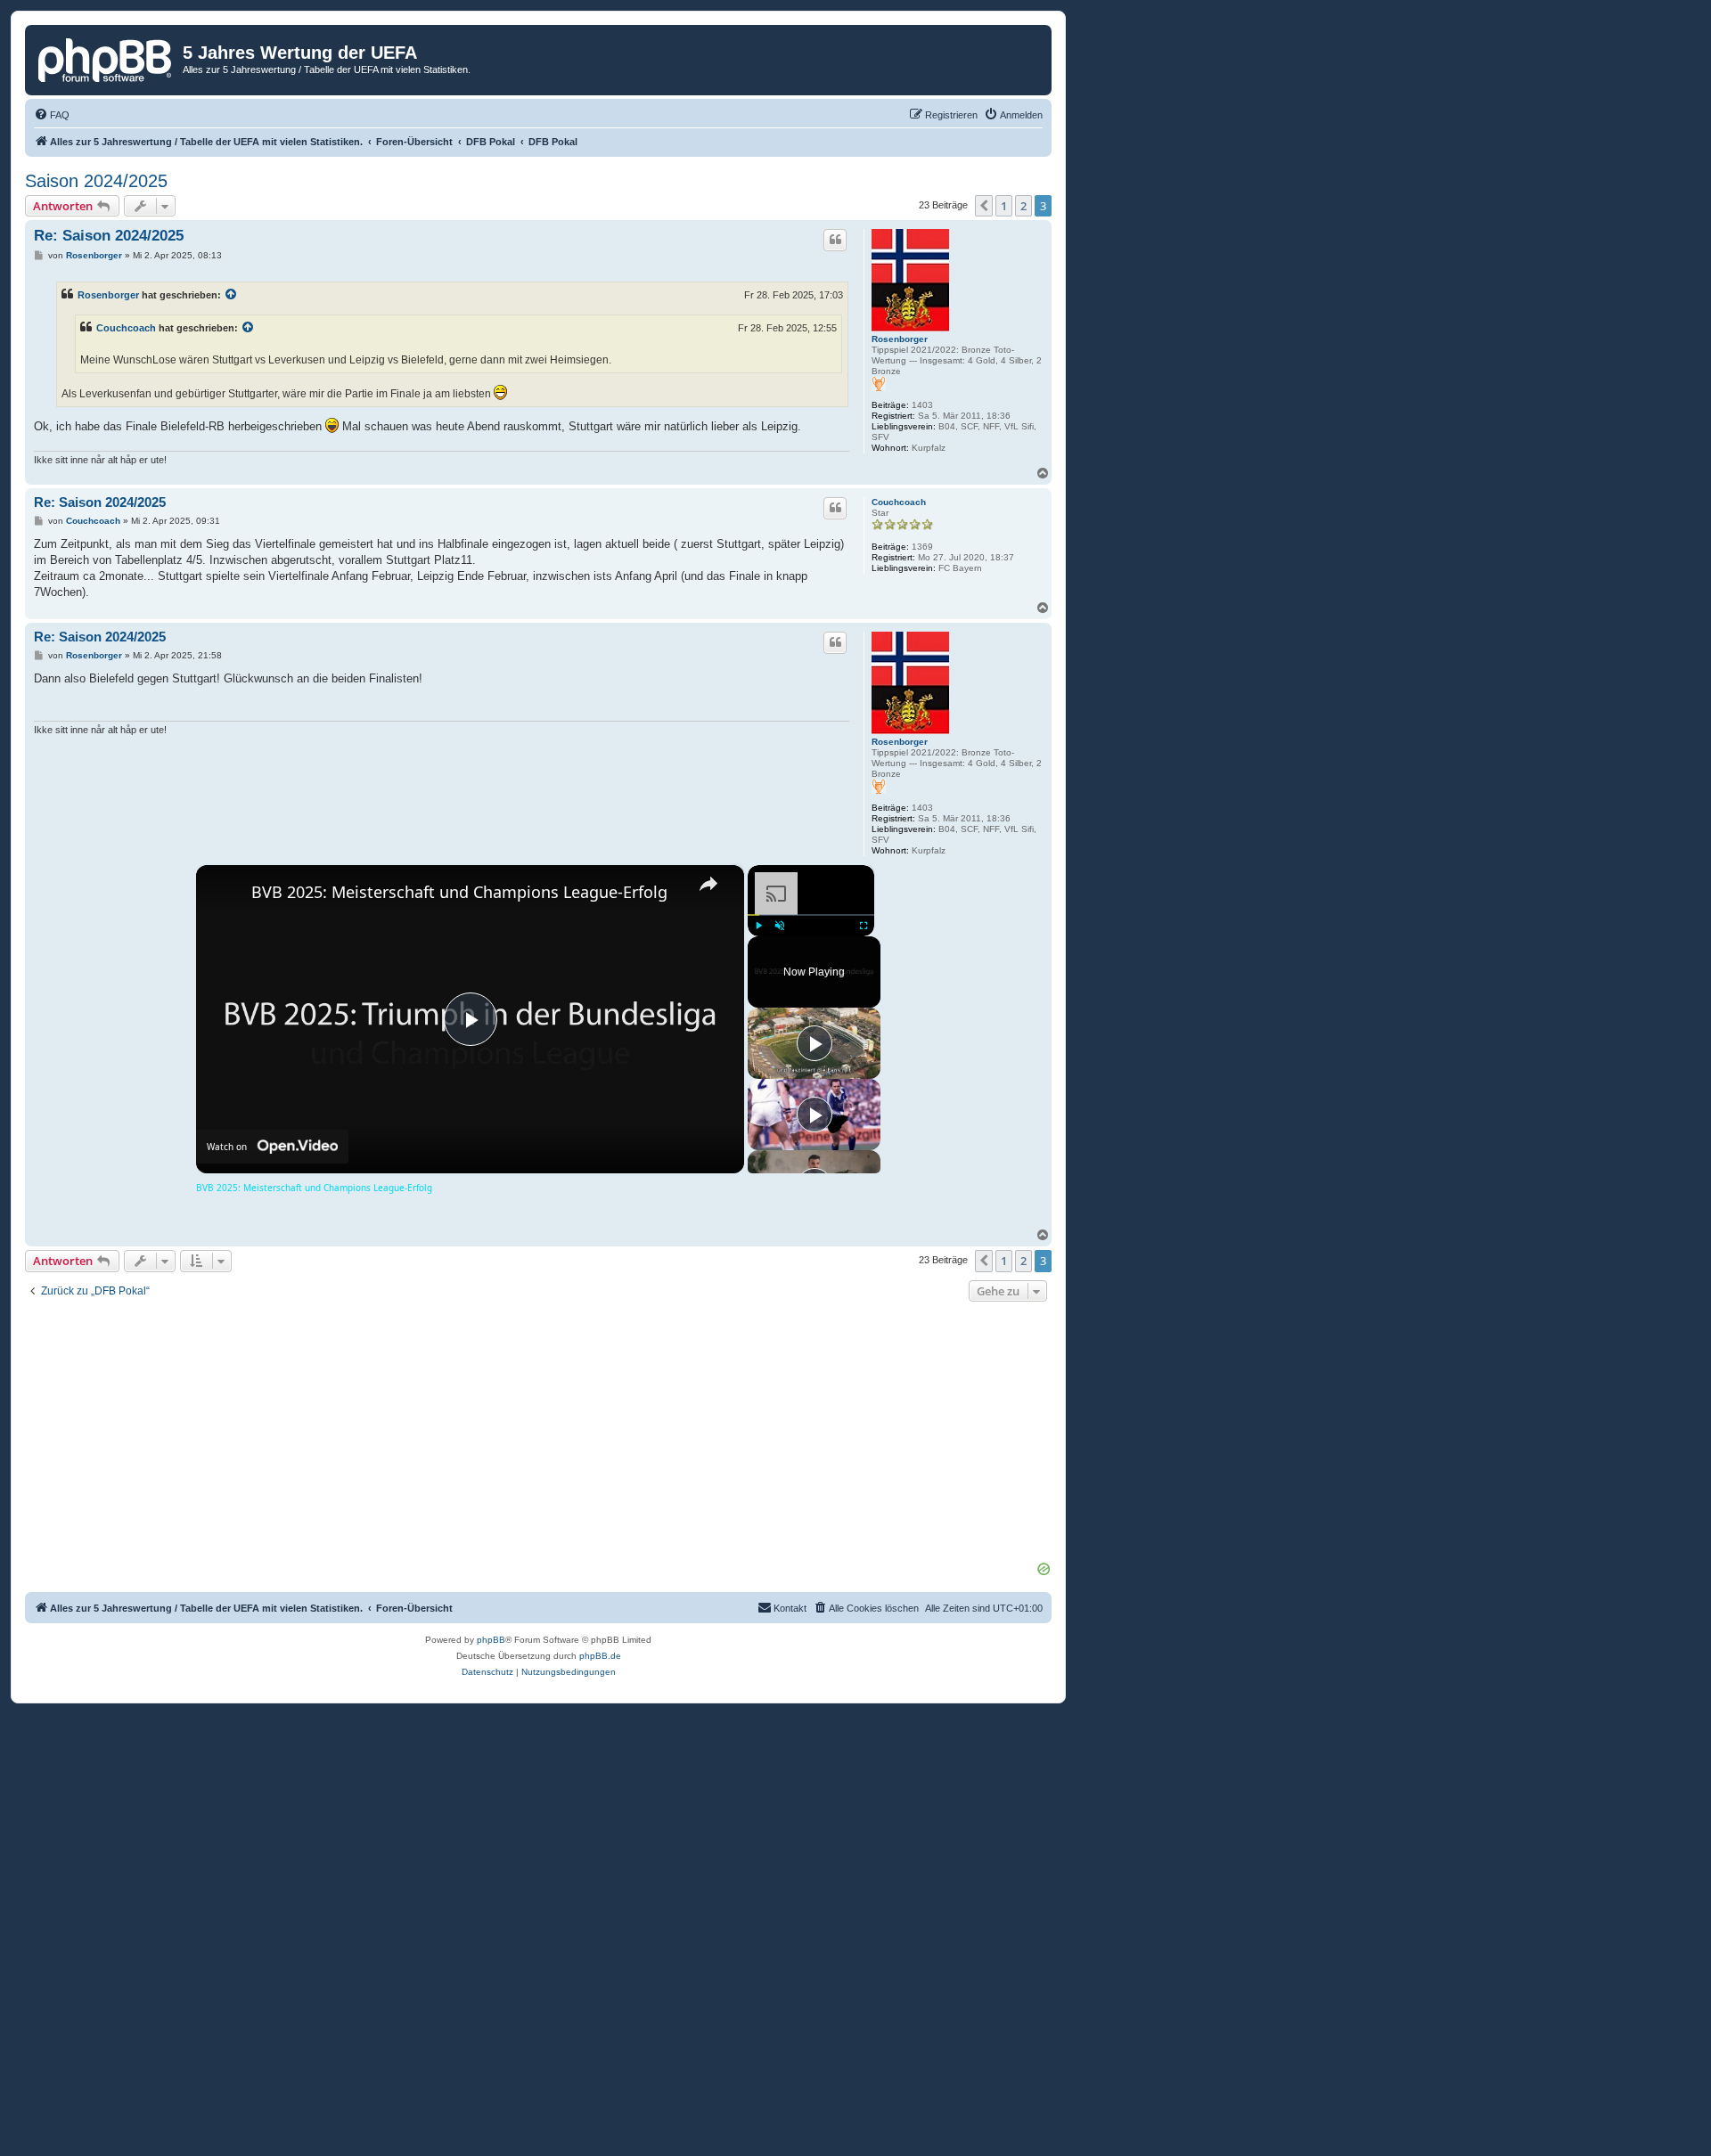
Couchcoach (126, 328)
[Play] (758, 926)
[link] (225, 894)
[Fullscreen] (864, 926)
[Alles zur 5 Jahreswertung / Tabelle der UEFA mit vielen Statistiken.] (106, 58)
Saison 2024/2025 (96, 181)
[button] (984, 206)
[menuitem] (52, 115)
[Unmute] (780, 926)
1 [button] (1004, 206)
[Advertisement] (538, 1434)
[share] (708, 884)
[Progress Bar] (811, 915)
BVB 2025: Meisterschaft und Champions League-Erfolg (459, 892)
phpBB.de (600, 1656)
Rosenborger (900, 339)
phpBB (491, 1640)
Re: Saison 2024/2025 (109, 236)
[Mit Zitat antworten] (835, 240)
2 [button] (1023, 206)
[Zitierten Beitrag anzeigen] (232, 295)
